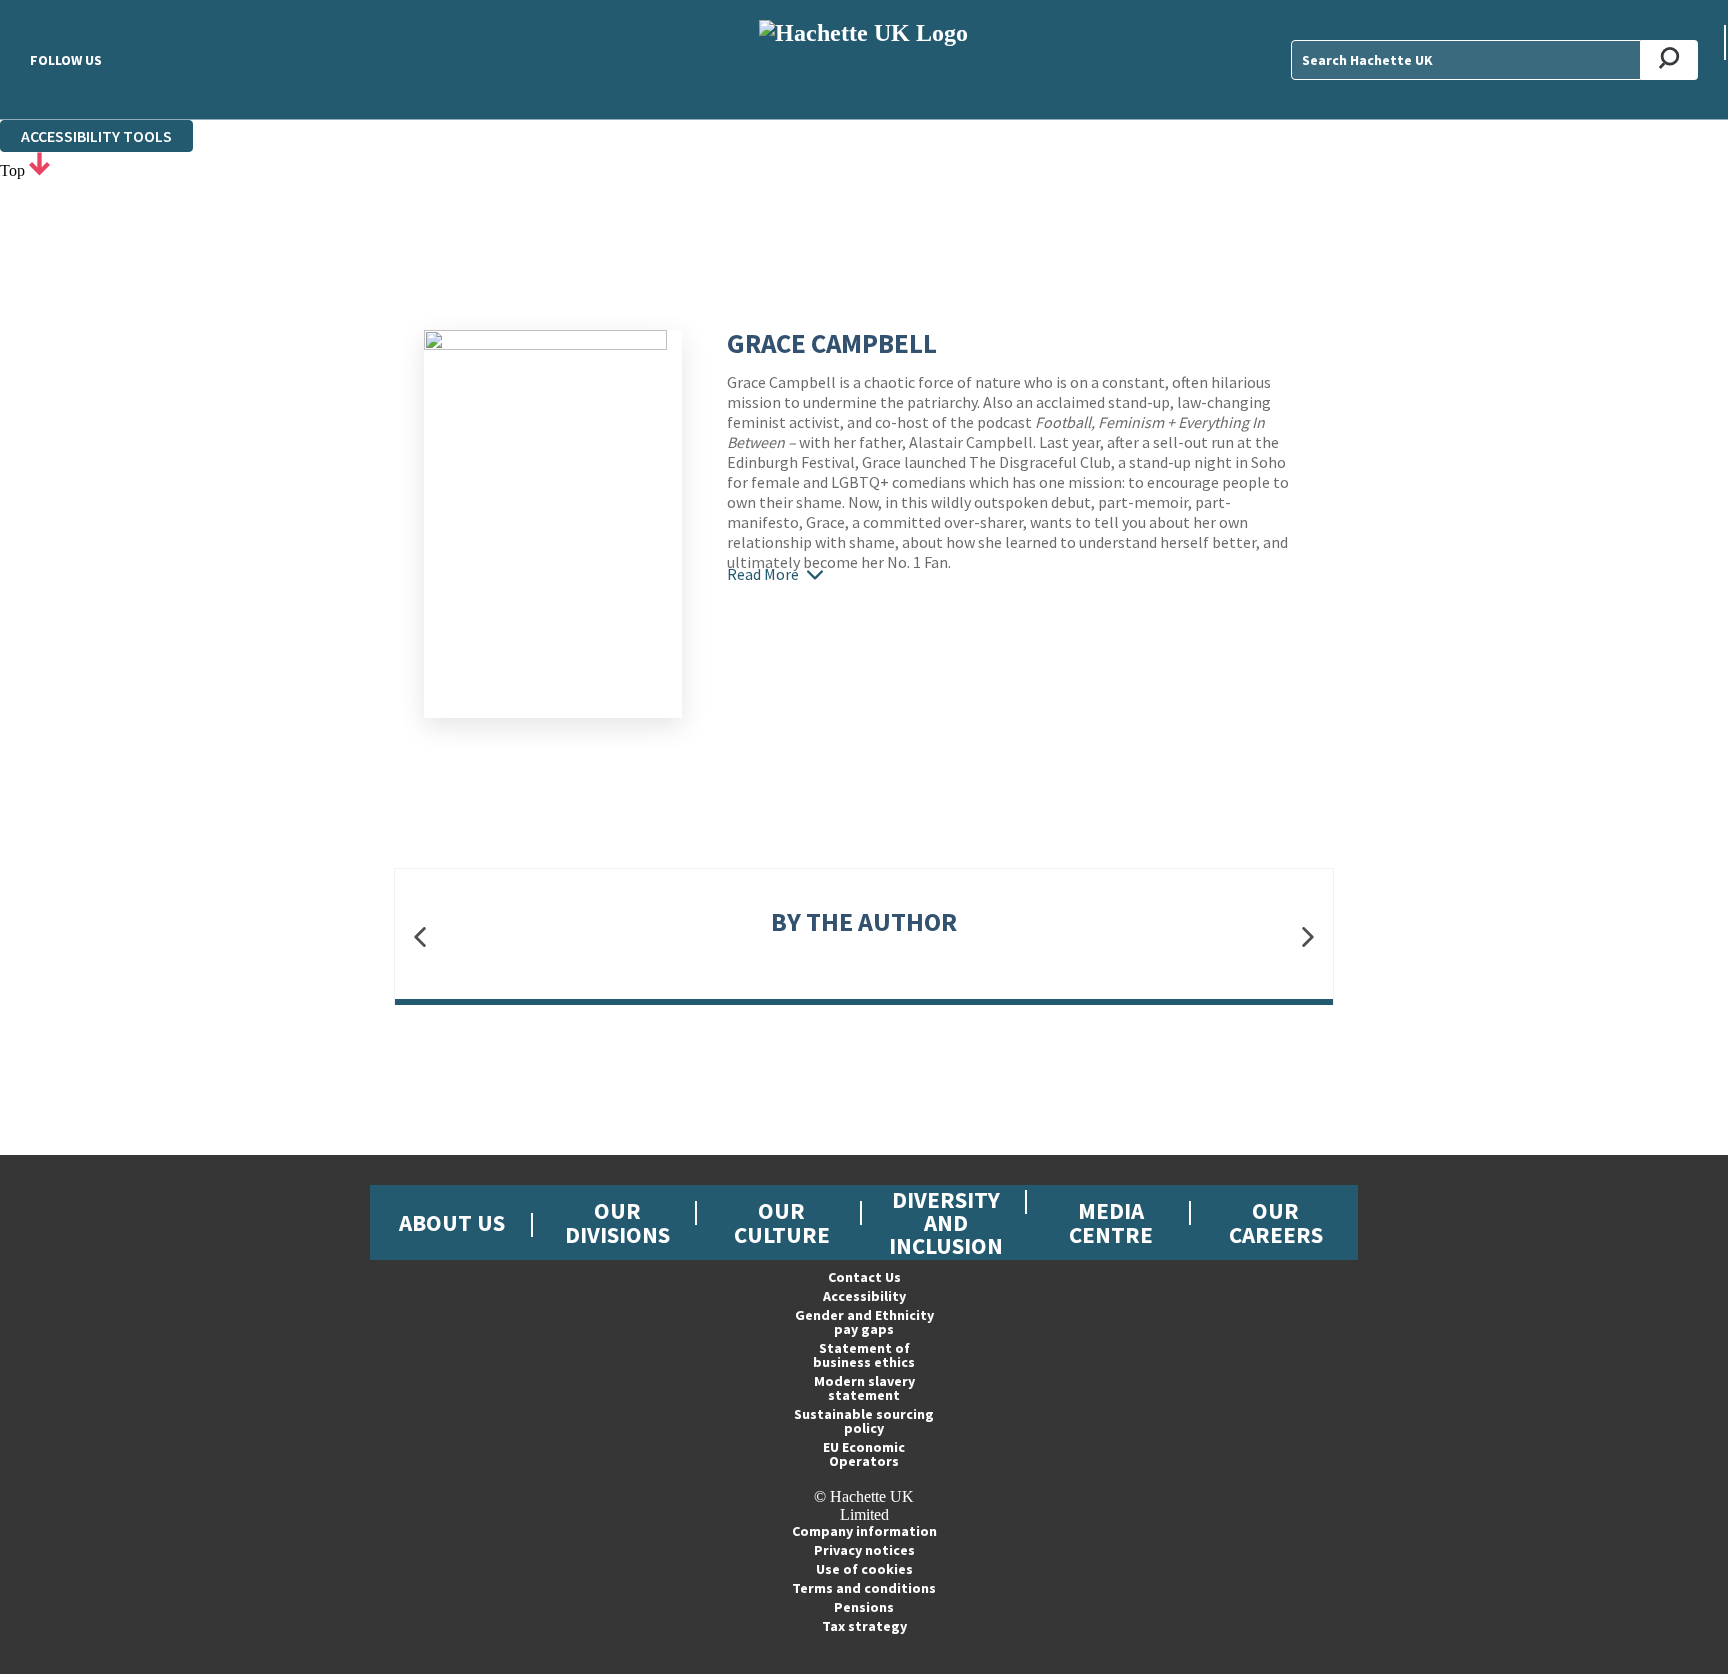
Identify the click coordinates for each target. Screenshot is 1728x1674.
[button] (420, 937)
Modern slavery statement (864, 1388)
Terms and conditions (864, 1588)
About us (452, 1222)
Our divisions (617, 1222)
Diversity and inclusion (946, 1222)
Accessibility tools (96, 136)
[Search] (1669, 60)
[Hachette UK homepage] (864, 59)
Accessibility (864, 1296)
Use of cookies (864, 1569)
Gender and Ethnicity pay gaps (864, 1322)
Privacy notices (864, 1550)
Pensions (864, 1607)
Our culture (782, 1222)
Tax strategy (864, 1626)
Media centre (1111, 1222)
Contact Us (864, 1277)
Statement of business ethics (864, 1355)
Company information (864, 1531)
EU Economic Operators (864, 1454)
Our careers (1276, 1222)
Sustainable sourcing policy (864, 1421)
